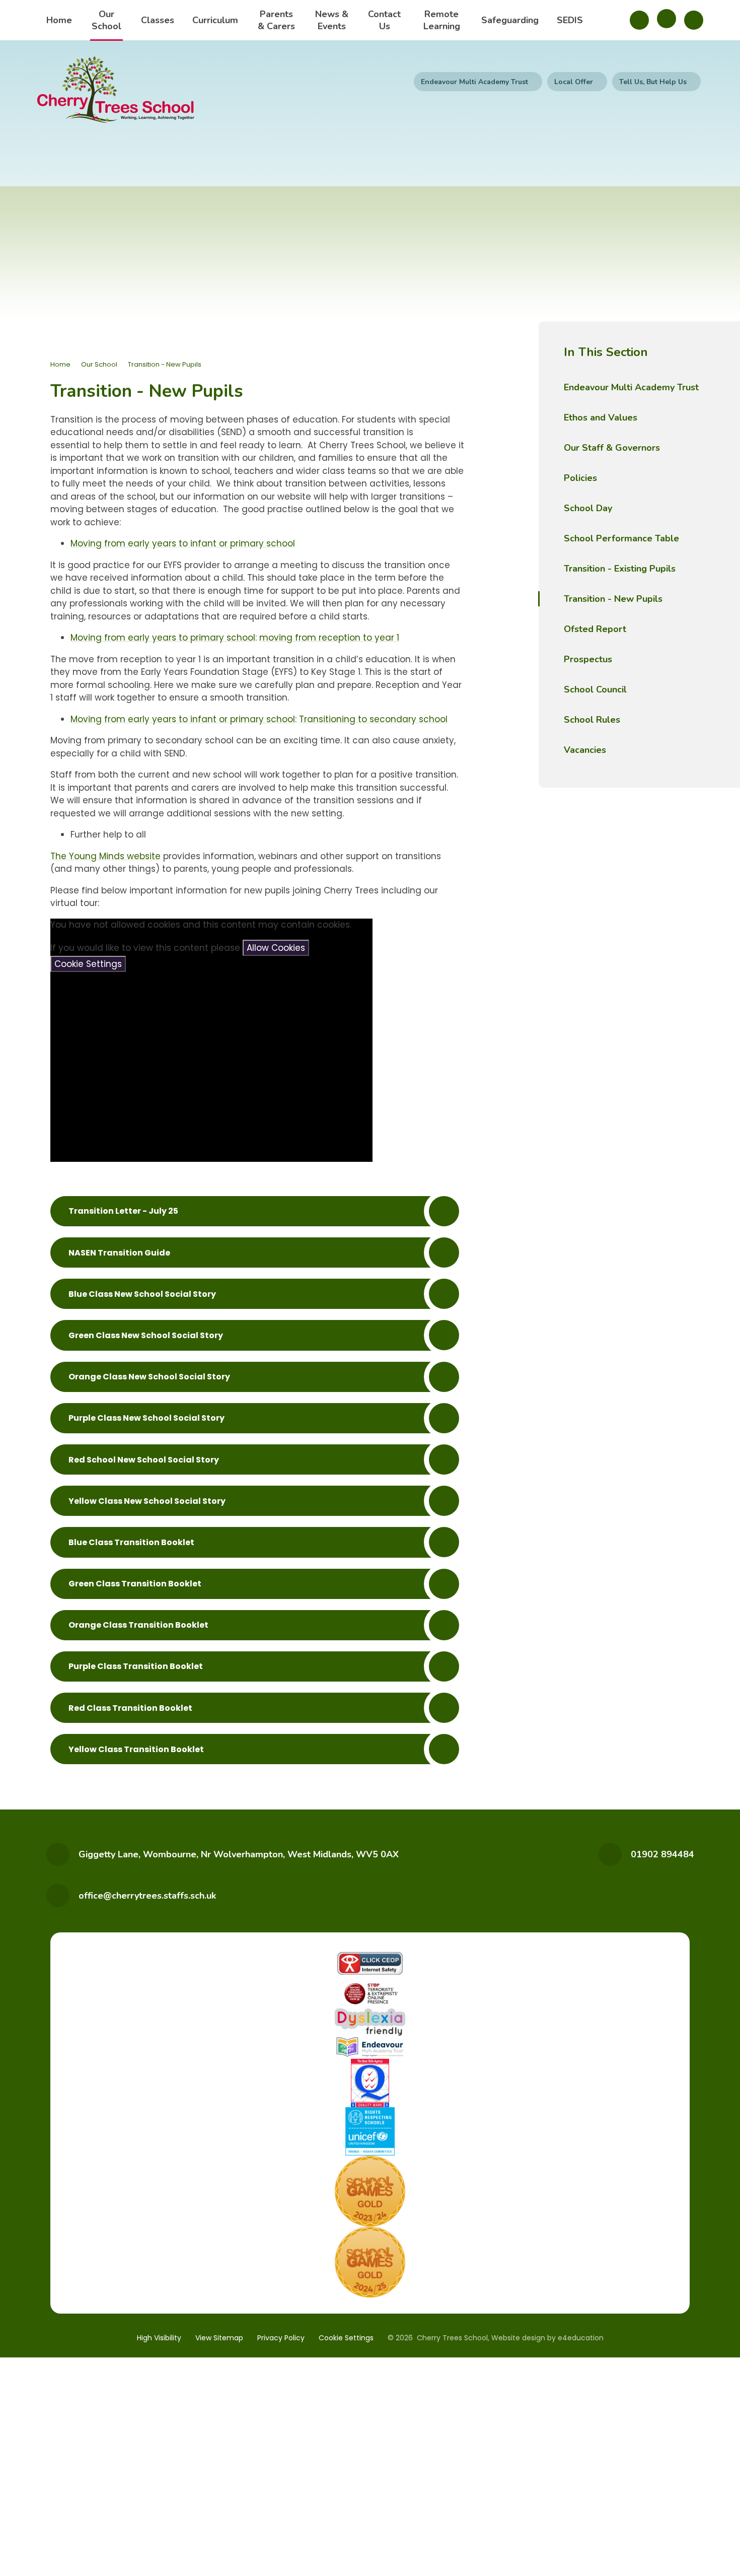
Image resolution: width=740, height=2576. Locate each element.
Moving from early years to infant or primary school (183, 543)
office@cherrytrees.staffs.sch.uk (147, 1896)
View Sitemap (219, 2338)
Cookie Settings (88, 964)
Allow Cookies (276, 948)
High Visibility (159, 2338)
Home (60, 364)
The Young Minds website (105, 856)
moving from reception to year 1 (329, 638)
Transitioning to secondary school (373, 719)
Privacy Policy (281, 2338)
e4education (581, 2338)
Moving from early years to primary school (163, 638)
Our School (99, 364)
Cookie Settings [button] (346, 2338)
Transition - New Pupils (165, 364)
